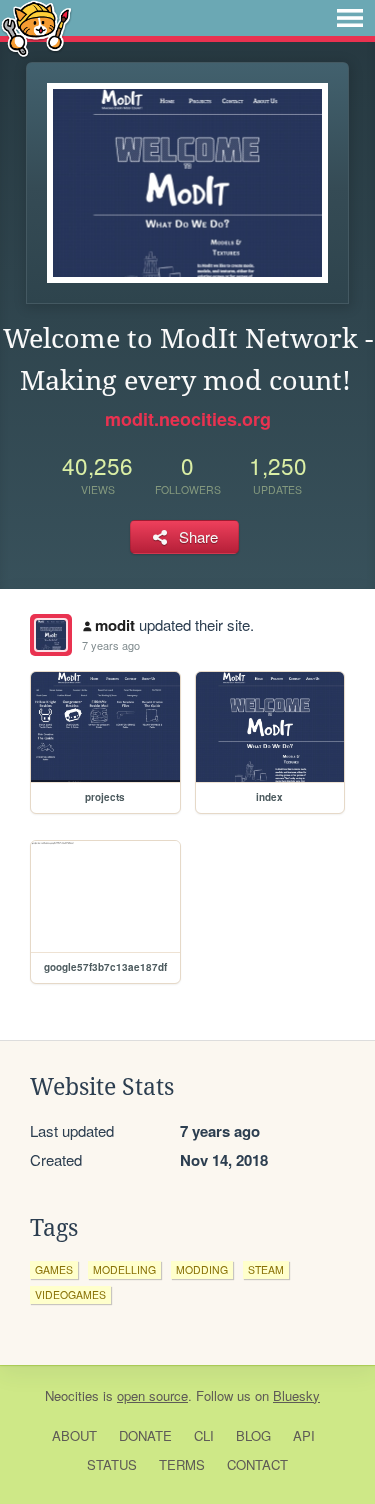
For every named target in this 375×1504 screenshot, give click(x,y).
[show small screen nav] (350, 18)
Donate (145, 1435)
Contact (257, 1464)
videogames (70, 1294)
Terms (182, 1464)
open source (152, 1395)
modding (202, 1269)
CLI (204, 1435)
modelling (124, 1269)
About (74, 1435)
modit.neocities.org (188, 419)
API (304, 1435)
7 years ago (111, 645)
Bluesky (296, 1395)
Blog (253, 1435)
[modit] (51, 635)
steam (266, 1269)
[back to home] (36, 27)
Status (112, 1464)
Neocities (72, 1395)
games (54, 1269)
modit (115, 625)
